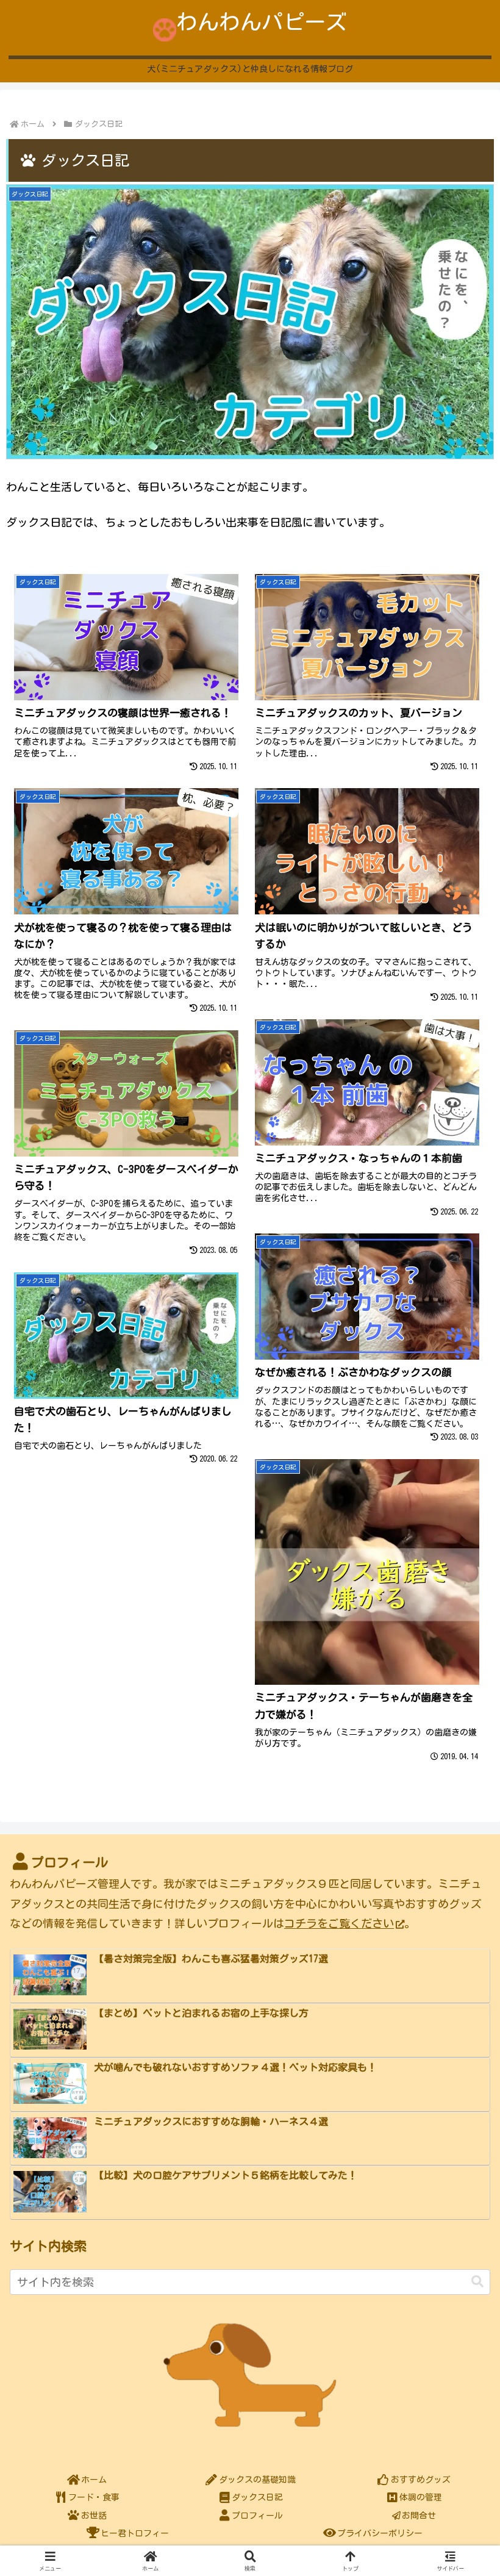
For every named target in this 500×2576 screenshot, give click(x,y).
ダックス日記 (257, 2497)
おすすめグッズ (421, 2480)
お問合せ (419, 2516)
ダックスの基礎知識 (257, 2480)
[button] (477, 2282)
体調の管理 (421, 2497)
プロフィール (257, 2516)
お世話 (94, 2516)
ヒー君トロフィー (135, 2533)
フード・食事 (94, 2497)
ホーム (94, 2480)
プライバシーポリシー (380, 2533)
